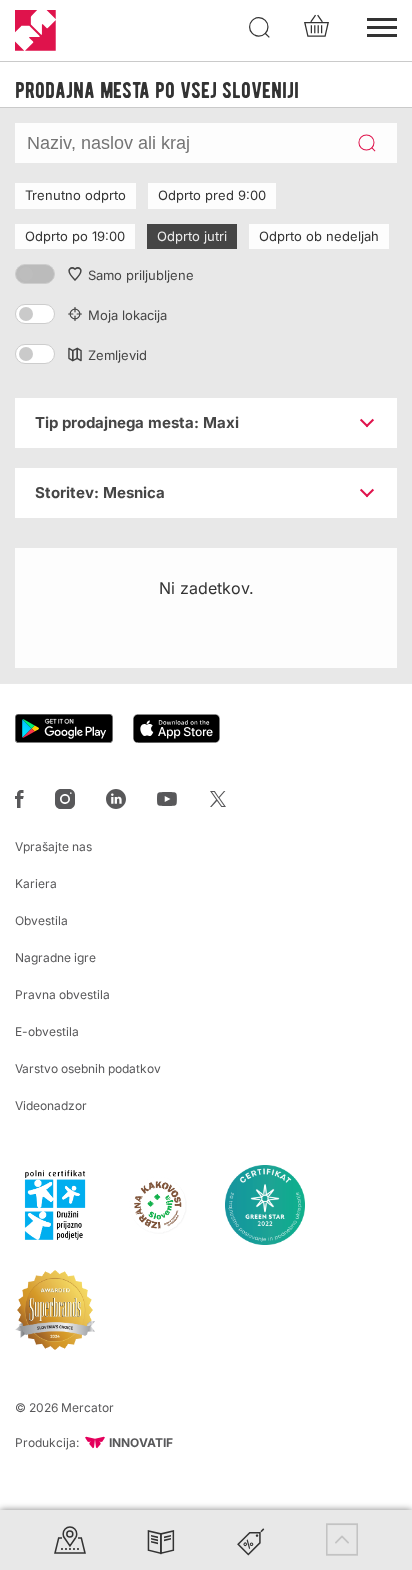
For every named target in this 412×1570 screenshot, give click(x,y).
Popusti (251, 1539)
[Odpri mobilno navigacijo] (382, 25)
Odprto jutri (192, 236)
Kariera (36, 883)
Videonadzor (51, 1105)
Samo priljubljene (141, 275)
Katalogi (161, 1539)
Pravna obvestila (62, 994)
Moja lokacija (127, 315)
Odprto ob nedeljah (319, 236)
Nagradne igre (55, 957)
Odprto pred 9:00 (212, 195)
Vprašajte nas (53, 846)
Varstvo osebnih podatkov (88, 1068)
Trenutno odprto (75, 195)
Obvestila (41, 920)
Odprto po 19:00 (75, 236)
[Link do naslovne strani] (35, 30)
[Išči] (260, 28)
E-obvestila (47, 1031)
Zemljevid (117, 355)
